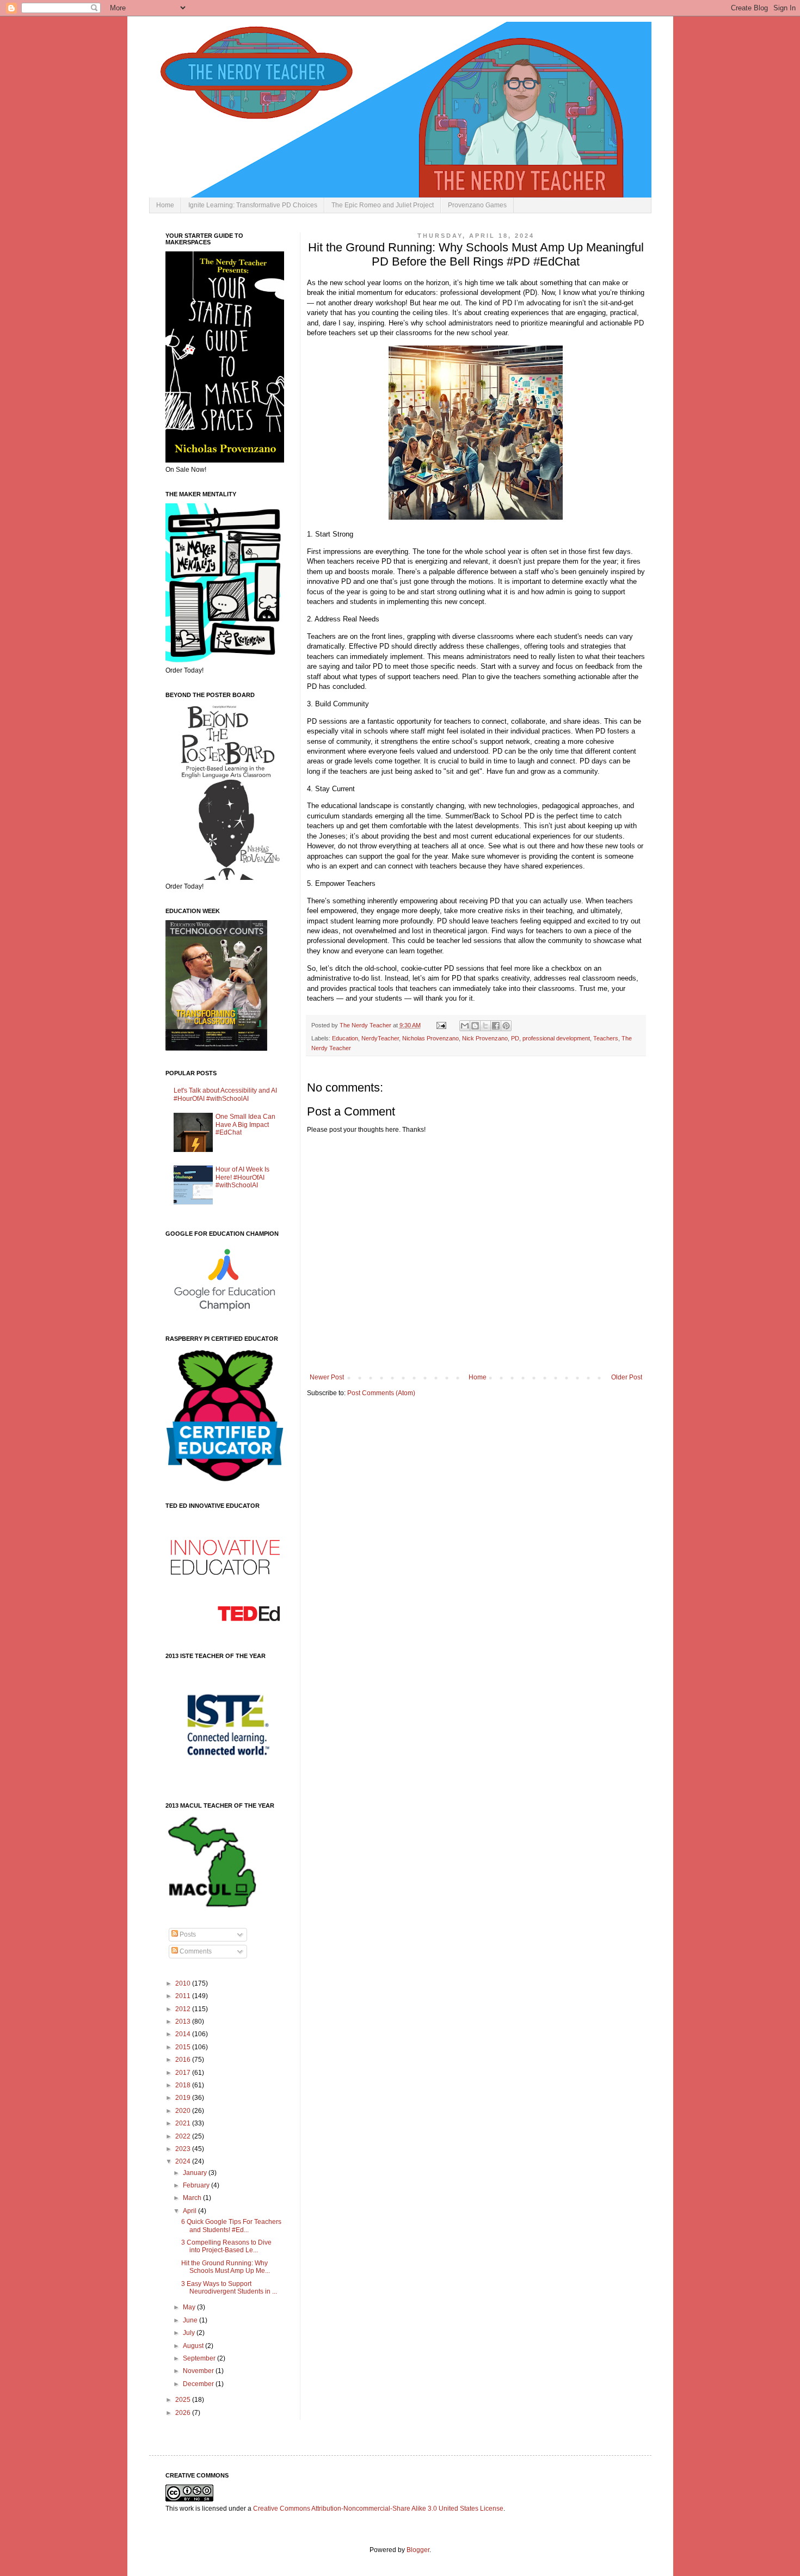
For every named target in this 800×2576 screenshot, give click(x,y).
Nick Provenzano (485, 1038)
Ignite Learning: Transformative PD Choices (253, 205)
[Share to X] (485, 1026)
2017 (184, 2073)
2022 (184, 2136)
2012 (184, 2009)
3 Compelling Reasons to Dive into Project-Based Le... (226, 2246)
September (200, 2358)
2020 (184, 2111)
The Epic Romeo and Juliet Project (383, 205)
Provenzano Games (477, 205)
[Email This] (465, 1026)
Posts (187, 1934)
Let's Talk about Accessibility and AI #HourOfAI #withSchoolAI (225, 1094)
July (190, 2333)
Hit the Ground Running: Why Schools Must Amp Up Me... (226, 2267)
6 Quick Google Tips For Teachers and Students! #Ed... (231, 2226)
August (194, 2346)
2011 (184, 1996)
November (199, 2371)
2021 (184, 2123)
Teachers (606, 1038)
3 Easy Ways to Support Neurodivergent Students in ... (229, 2288)
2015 (184, 2047)
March (193, 2198)
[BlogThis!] (475, 1026)
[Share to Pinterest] (506, 1026)
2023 (184, 2149)
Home (165, 205)
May (190, 2307)
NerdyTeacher (380, 1038)
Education (345, 1038)
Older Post (627, 1377)
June (191, 2320)
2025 (184, 2400)
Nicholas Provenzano (430, 1038)
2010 (184, 1983)
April (190, 2211)
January (196, 2173)
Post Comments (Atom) (381, 1393)
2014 (184, 2034)
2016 (184, 2060)
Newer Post (327, 1377)
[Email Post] (441, 1025)
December (199, 2384)
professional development (556, 1038)
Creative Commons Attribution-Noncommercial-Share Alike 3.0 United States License (378, 2509)
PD (515, 1038)
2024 (184, 2161)
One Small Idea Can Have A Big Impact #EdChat (245, 1124)
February (197, 2185)
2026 (184, 2413)
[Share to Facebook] (496, 1026)
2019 (184, 2098)
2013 (184, 2022)
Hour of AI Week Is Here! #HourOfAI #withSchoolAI (242, 1177)
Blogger (418, 2550)
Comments (195, 1951)
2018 (184, 2085)
